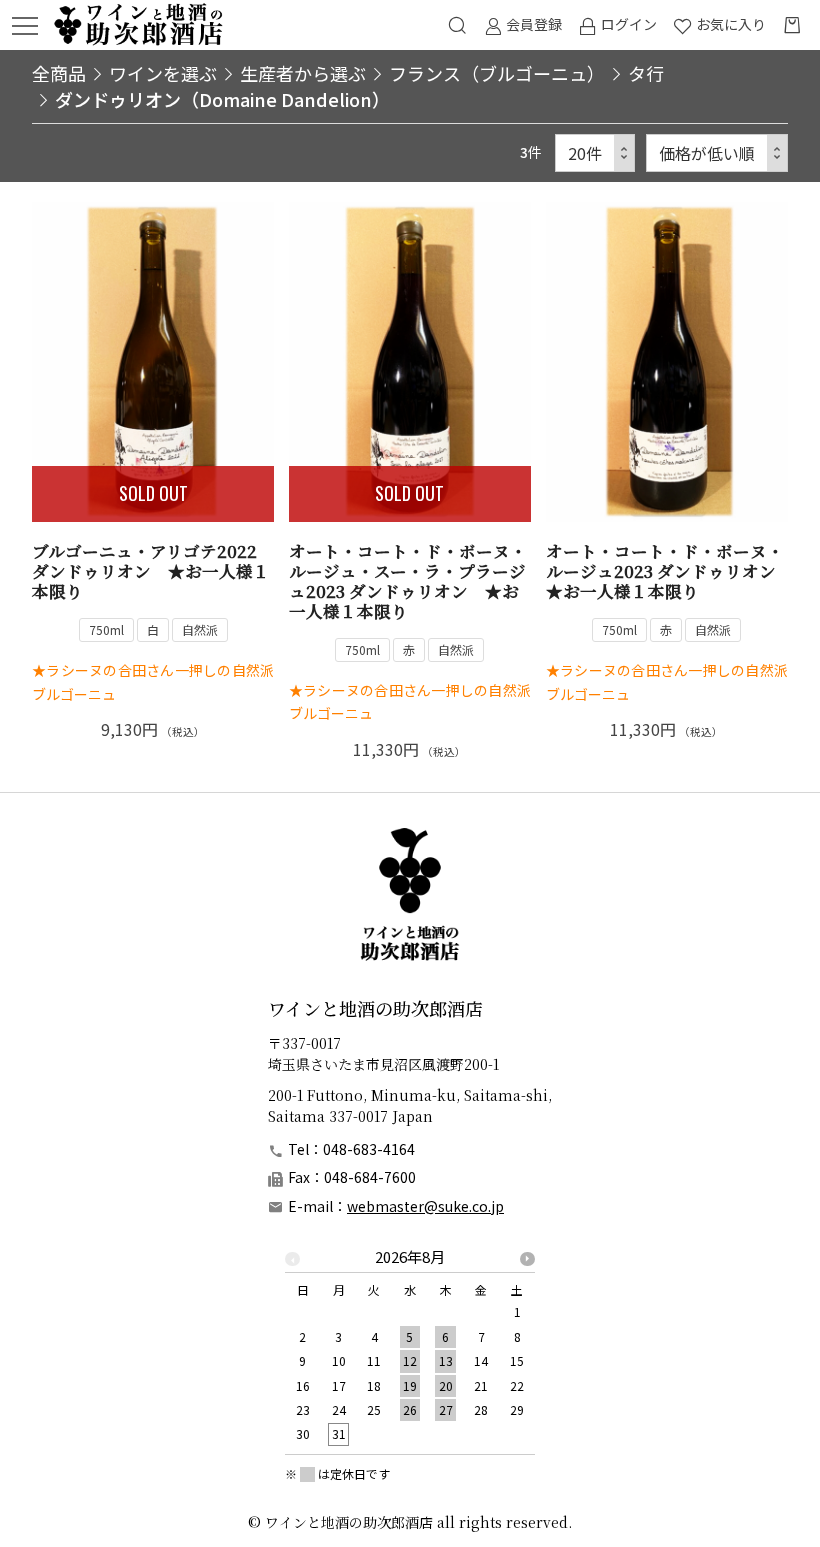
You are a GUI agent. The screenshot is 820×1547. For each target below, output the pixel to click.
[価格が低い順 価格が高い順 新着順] (717, 153)
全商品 (59, 73)
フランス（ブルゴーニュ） (497, 73)
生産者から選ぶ (303, 73)
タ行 (646, 73)
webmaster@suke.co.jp (425, 1206)
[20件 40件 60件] (595, 153)
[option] (410, 1351)
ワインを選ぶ (163, 73)
